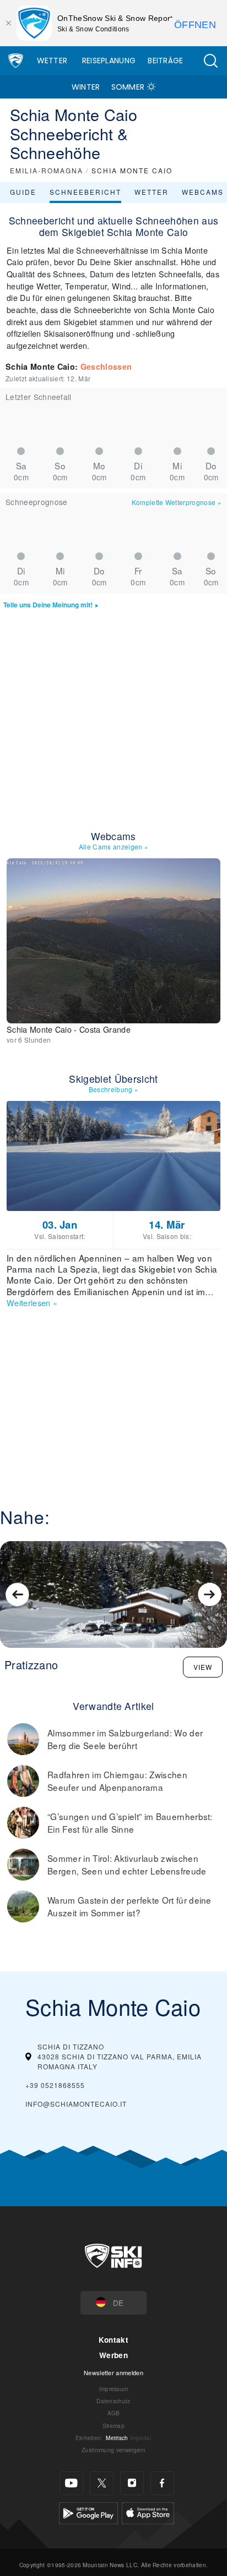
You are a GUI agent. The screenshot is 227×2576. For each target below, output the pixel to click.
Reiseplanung (109, 61)
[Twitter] (102, 2483)
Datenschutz (113, 2401)
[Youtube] (71, 2483)
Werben (113, 2355)
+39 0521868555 (55, 2085)
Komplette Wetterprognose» (177, 502)
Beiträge (166, 61)
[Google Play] (88, 2511)
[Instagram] (132, 2483)
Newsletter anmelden (113, 2372)
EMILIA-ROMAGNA (47, 170)
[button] (210, 61)
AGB (114, 2413)
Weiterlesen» (32, 1303)
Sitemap (113, 2426)
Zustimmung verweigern (113, 2450)
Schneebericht (85, 192)
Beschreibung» (114, 1089)
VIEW (203, 1667)
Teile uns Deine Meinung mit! (48, 605)
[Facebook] (162, 2483)
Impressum (114, 2389)
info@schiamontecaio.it (76, 2104)
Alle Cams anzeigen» (113, 846)
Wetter (52, 61)
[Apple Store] (148, 2511)
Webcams (203, 192)
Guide (23, 192)
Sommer (128, 87)
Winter (86, 87)
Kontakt (113, 2340)
